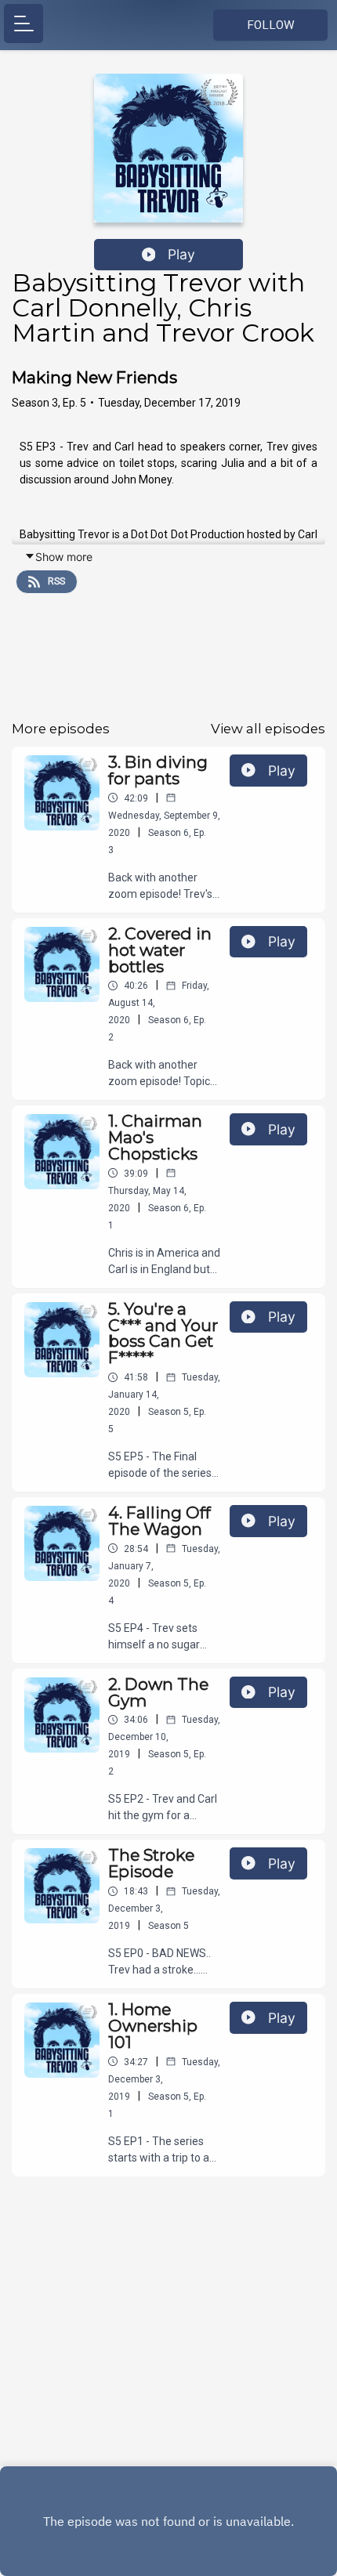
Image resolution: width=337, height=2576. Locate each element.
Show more (64, 557)
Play (181, 254)
